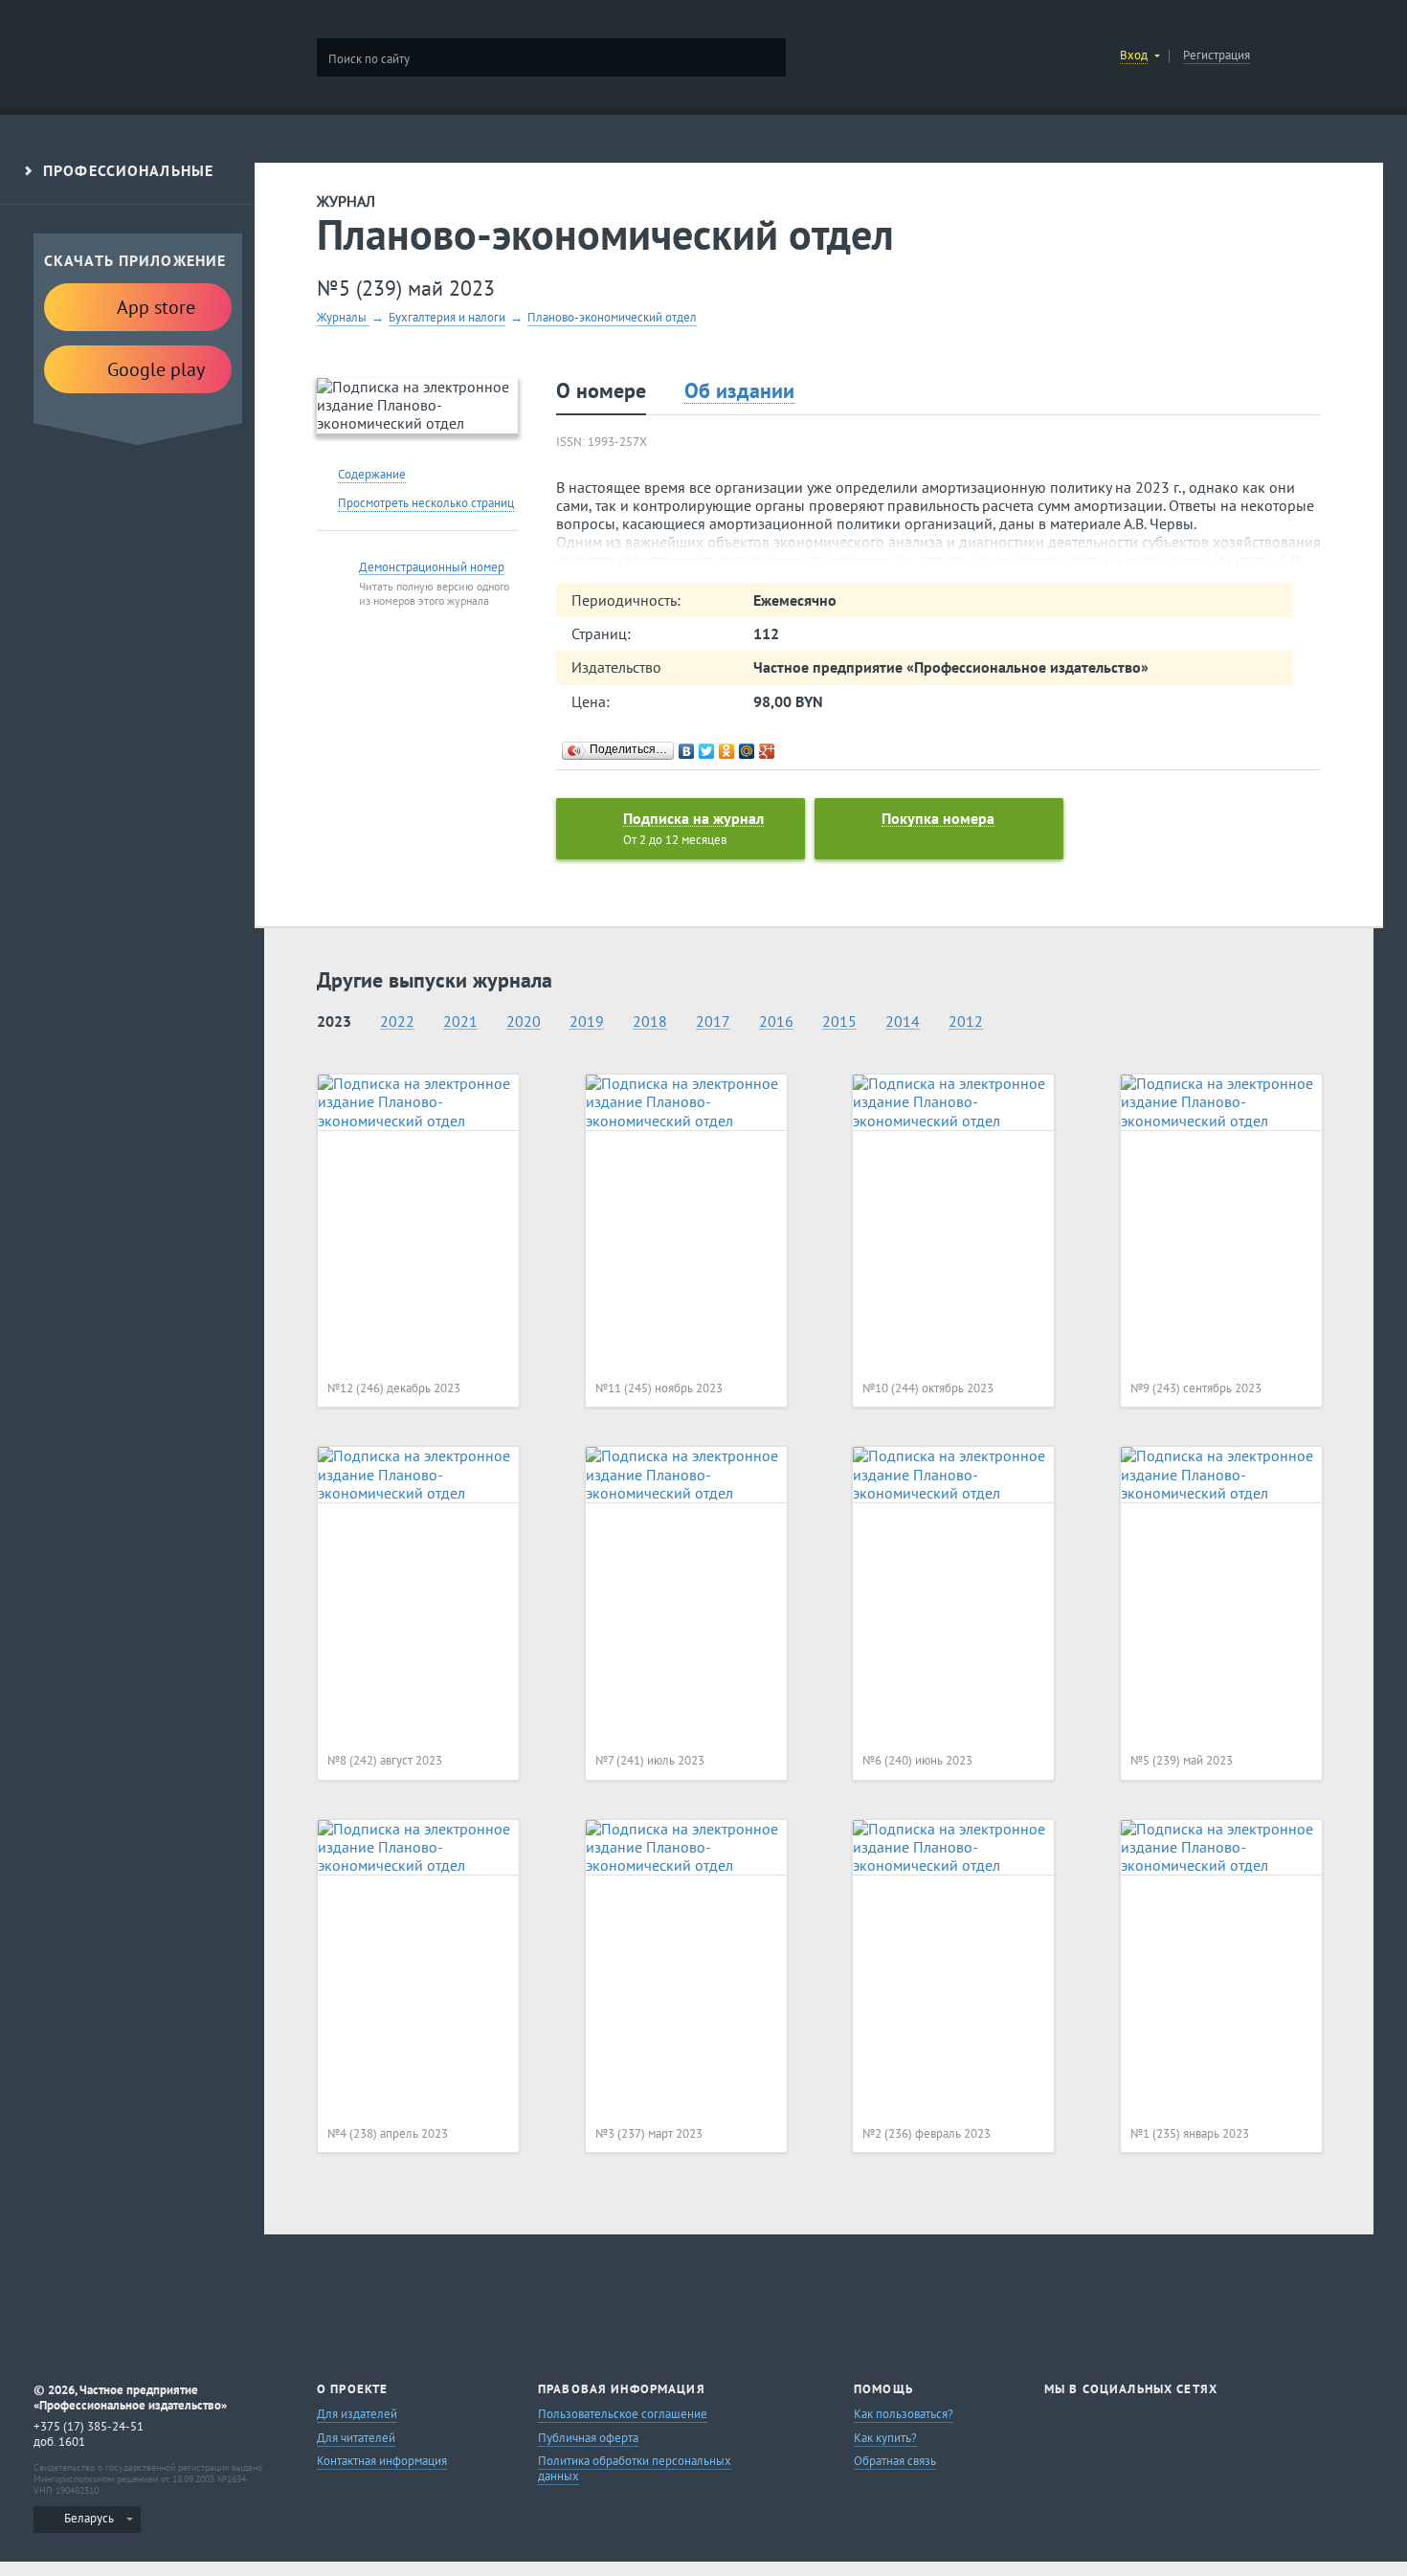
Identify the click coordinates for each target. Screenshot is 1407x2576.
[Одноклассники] (727, 751)
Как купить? (885, 2438)
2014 (903, 1022)
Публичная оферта (588, 2438)
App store (156, 307)
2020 (524, 1022)
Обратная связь (895, 2461)
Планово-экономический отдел (612, 317)
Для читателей (356, 2438)
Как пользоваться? (904, 2414)
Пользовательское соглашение (623, 2414)
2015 (839, 1022)
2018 (650, 1022)
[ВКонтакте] (687, 751)
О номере (601, 390)
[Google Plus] (767, 751)
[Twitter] (707, 751)
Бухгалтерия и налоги (447, 317)
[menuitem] (87, 2520)
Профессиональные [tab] (128, 171)
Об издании (739, 391)
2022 (397, 1022)
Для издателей (357, 2414)
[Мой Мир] (747, 751)
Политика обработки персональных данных (635, 2468)
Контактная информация (382, 2461)
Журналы (343, 317)
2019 (587, 1022)
